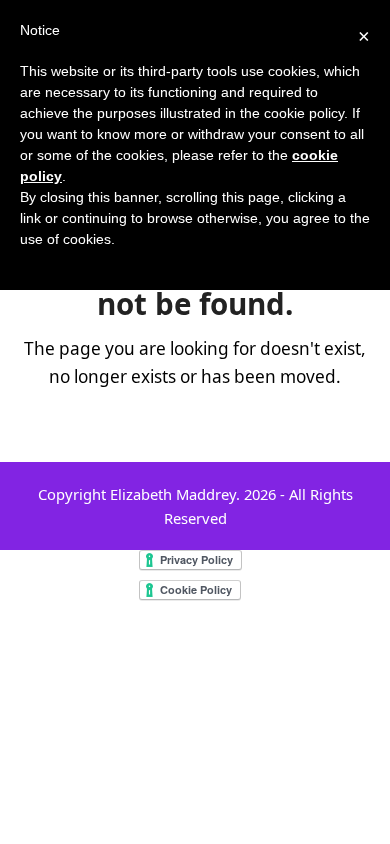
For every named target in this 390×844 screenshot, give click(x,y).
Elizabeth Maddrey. (175, 494)
